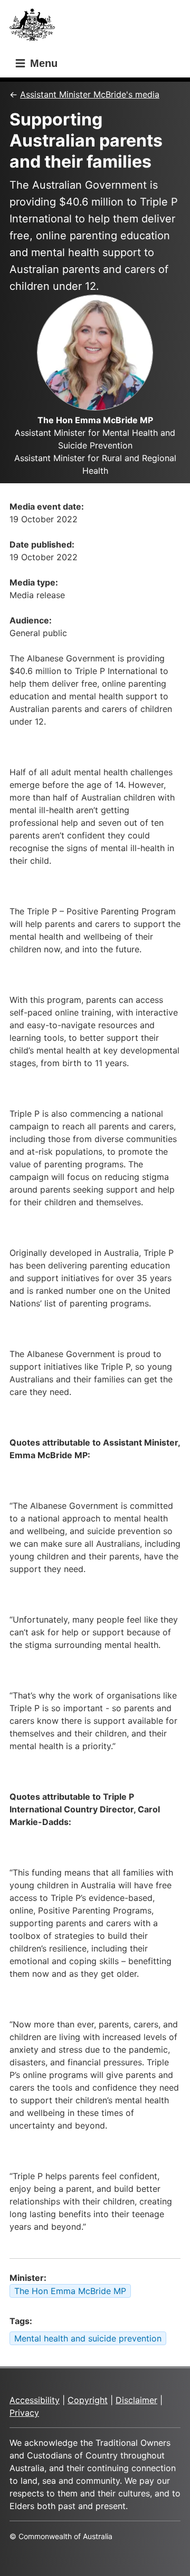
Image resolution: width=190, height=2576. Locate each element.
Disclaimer (136, 2400)
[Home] (35, 28)
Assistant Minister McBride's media (90, 94)
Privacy (24, 2413)
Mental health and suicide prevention (88, 2338)
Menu (42, 63)
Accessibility (35, 2400)
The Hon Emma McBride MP (70, 2291)
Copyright (88, 2400)
